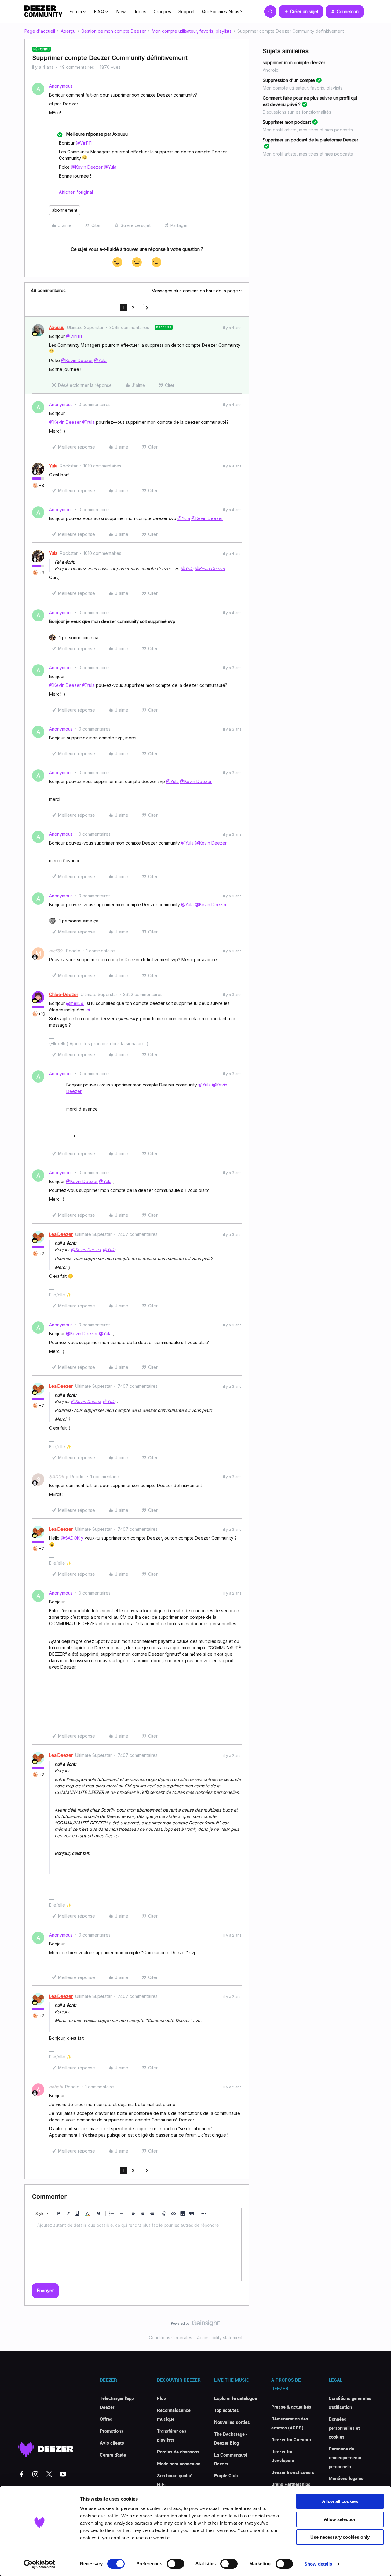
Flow (162, 2398)
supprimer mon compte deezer (294, 62)
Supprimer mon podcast (287, 122)
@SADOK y (72, 1538)
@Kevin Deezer (87, 167)
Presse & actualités (291, 2407)
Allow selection (340, 2519)
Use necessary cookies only (340, 2537)
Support (186, 11)
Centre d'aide (113, 2455)
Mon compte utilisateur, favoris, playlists (192, 31)
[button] (301, 12)
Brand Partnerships (291, 2484)
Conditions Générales (170, 2338)
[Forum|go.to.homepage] (43, 12)
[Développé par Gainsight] (196, 2325)
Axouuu (57, 327)
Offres (106, 2419)
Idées (141, 11)
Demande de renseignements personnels (345, 2457)
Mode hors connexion (179, 2464)
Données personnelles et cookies (344, 2428)
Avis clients (112, 2443)
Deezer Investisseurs (293, 2472)
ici (87, 1010)
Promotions (112, 2431)
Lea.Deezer (61, 1234)
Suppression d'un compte (289, 80)
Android (271, 70)
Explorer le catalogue (236, 2398)
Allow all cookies (340, 2501)
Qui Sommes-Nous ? (222, 11)
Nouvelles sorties (232, 2422)
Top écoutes (227, 2410)
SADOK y (58, 1477)
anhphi (56, 2087)
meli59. (56, 951)
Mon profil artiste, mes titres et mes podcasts (308, 130)
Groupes (162, 11)
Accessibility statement (220, 2338)
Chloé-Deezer (64, 994)
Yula (53, 466)
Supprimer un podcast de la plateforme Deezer (311, 140)
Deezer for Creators (291, 2439)
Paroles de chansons (178, 2452)
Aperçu (68, 31)
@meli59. (75, 1003)
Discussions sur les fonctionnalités (297, 112)
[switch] (175, 2564)
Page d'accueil (40, 31)
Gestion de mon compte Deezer (114, 31)
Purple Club (226, 2475)
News (122, 11)
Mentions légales (346, 2478)
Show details (318, 2564)
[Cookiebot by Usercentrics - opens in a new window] (40, 2564)
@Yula (110, 167)
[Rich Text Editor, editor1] (137, 2250)
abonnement (65, 210)
